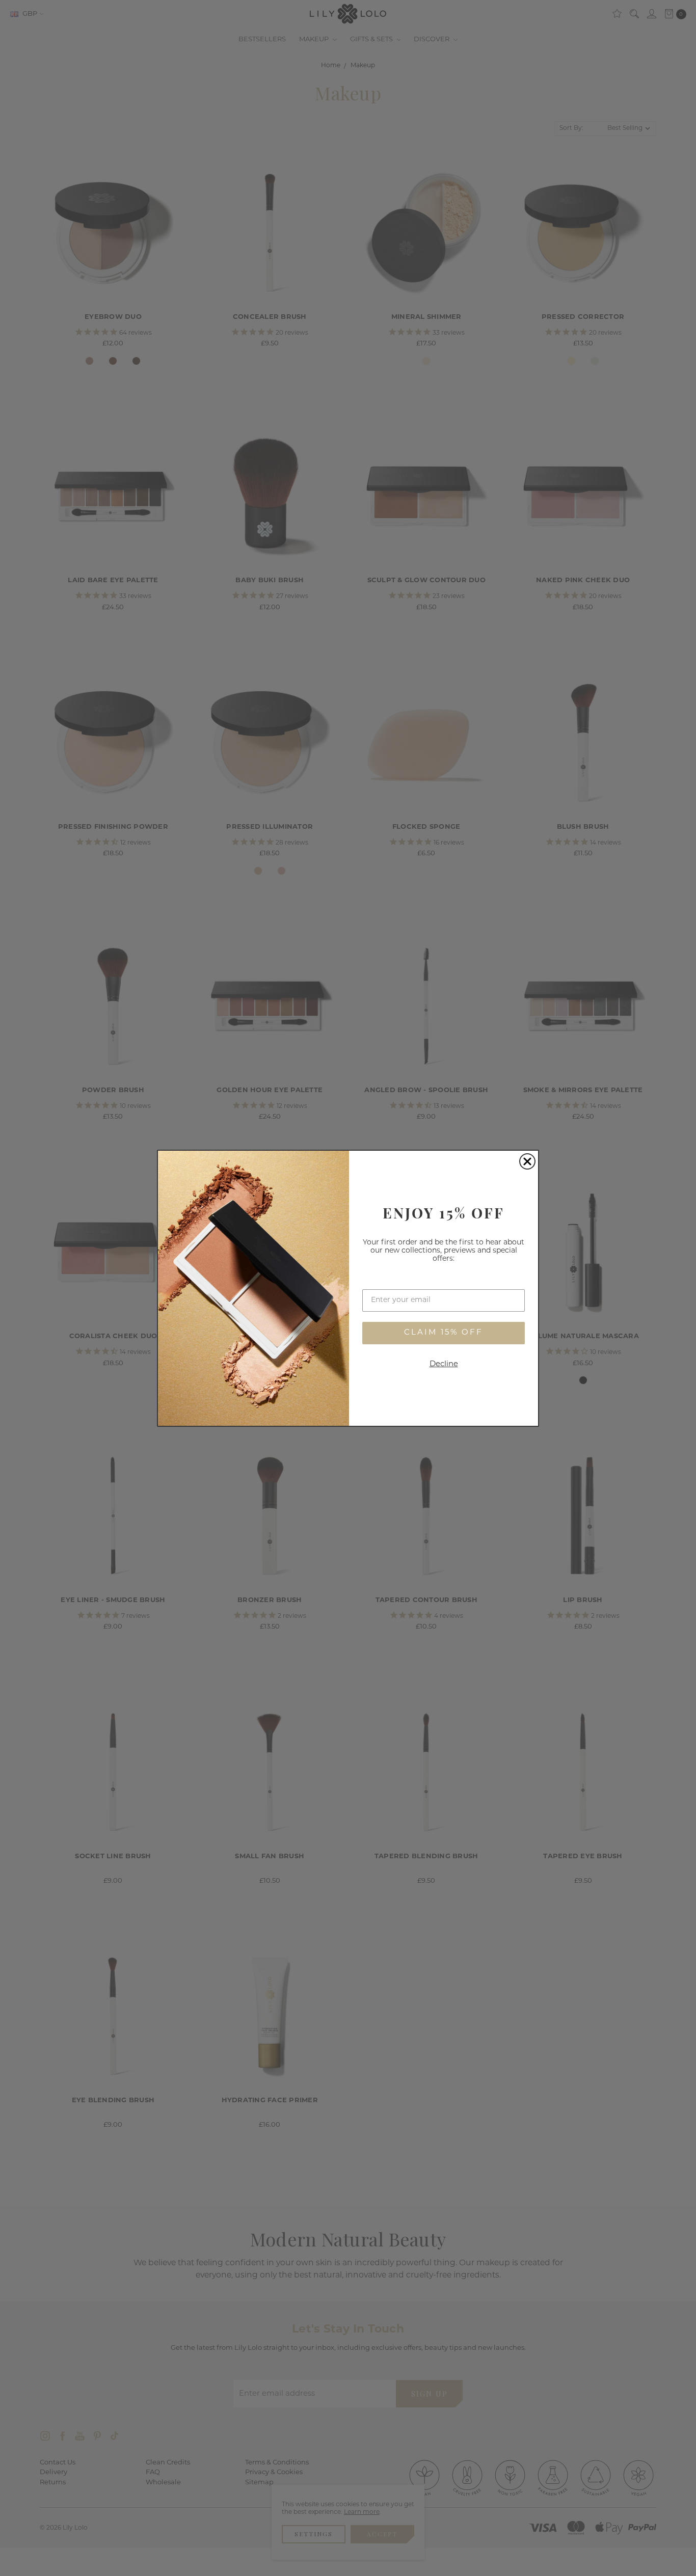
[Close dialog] (527, 1161)
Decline (444, 1364)
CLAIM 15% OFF (444, 1333)
